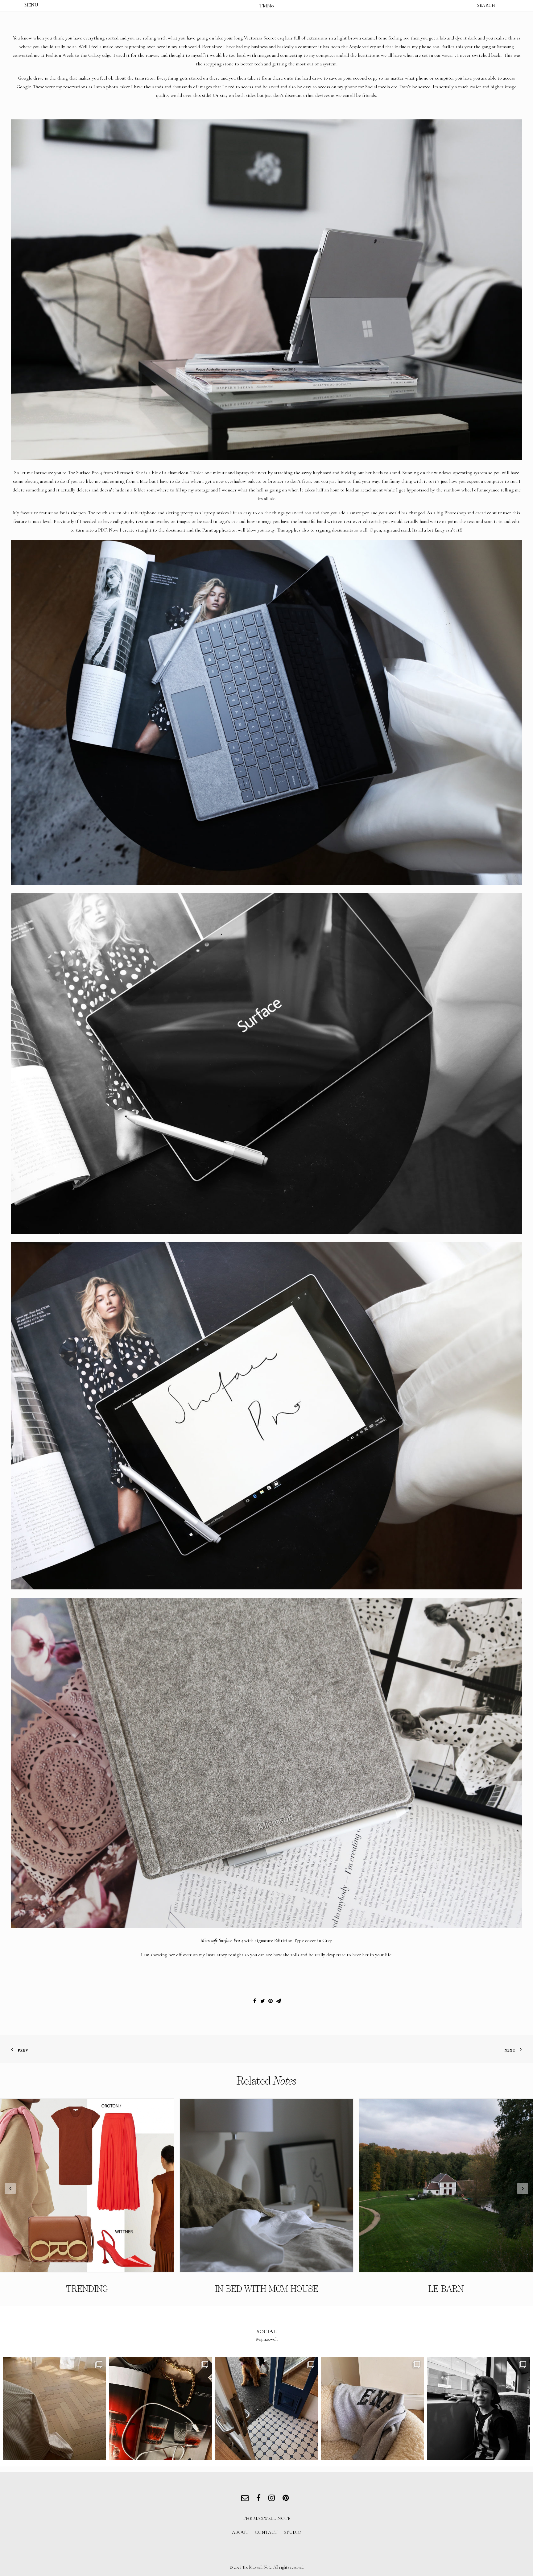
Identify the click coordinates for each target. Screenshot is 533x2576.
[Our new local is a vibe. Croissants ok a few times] (266, 2409)
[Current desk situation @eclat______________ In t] (161, 2409)
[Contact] (246, 2499)
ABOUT (240, 2532)
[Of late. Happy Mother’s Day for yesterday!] (55, 2409)
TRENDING (87, 2289)
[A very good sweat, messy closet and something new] (373, 2409)
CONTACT (266, 2532)
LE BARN (446, 2289)
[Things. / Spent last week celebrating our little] (478, 2409)
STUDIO (293, 2532)
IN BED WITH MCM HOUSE (267, 2289)
